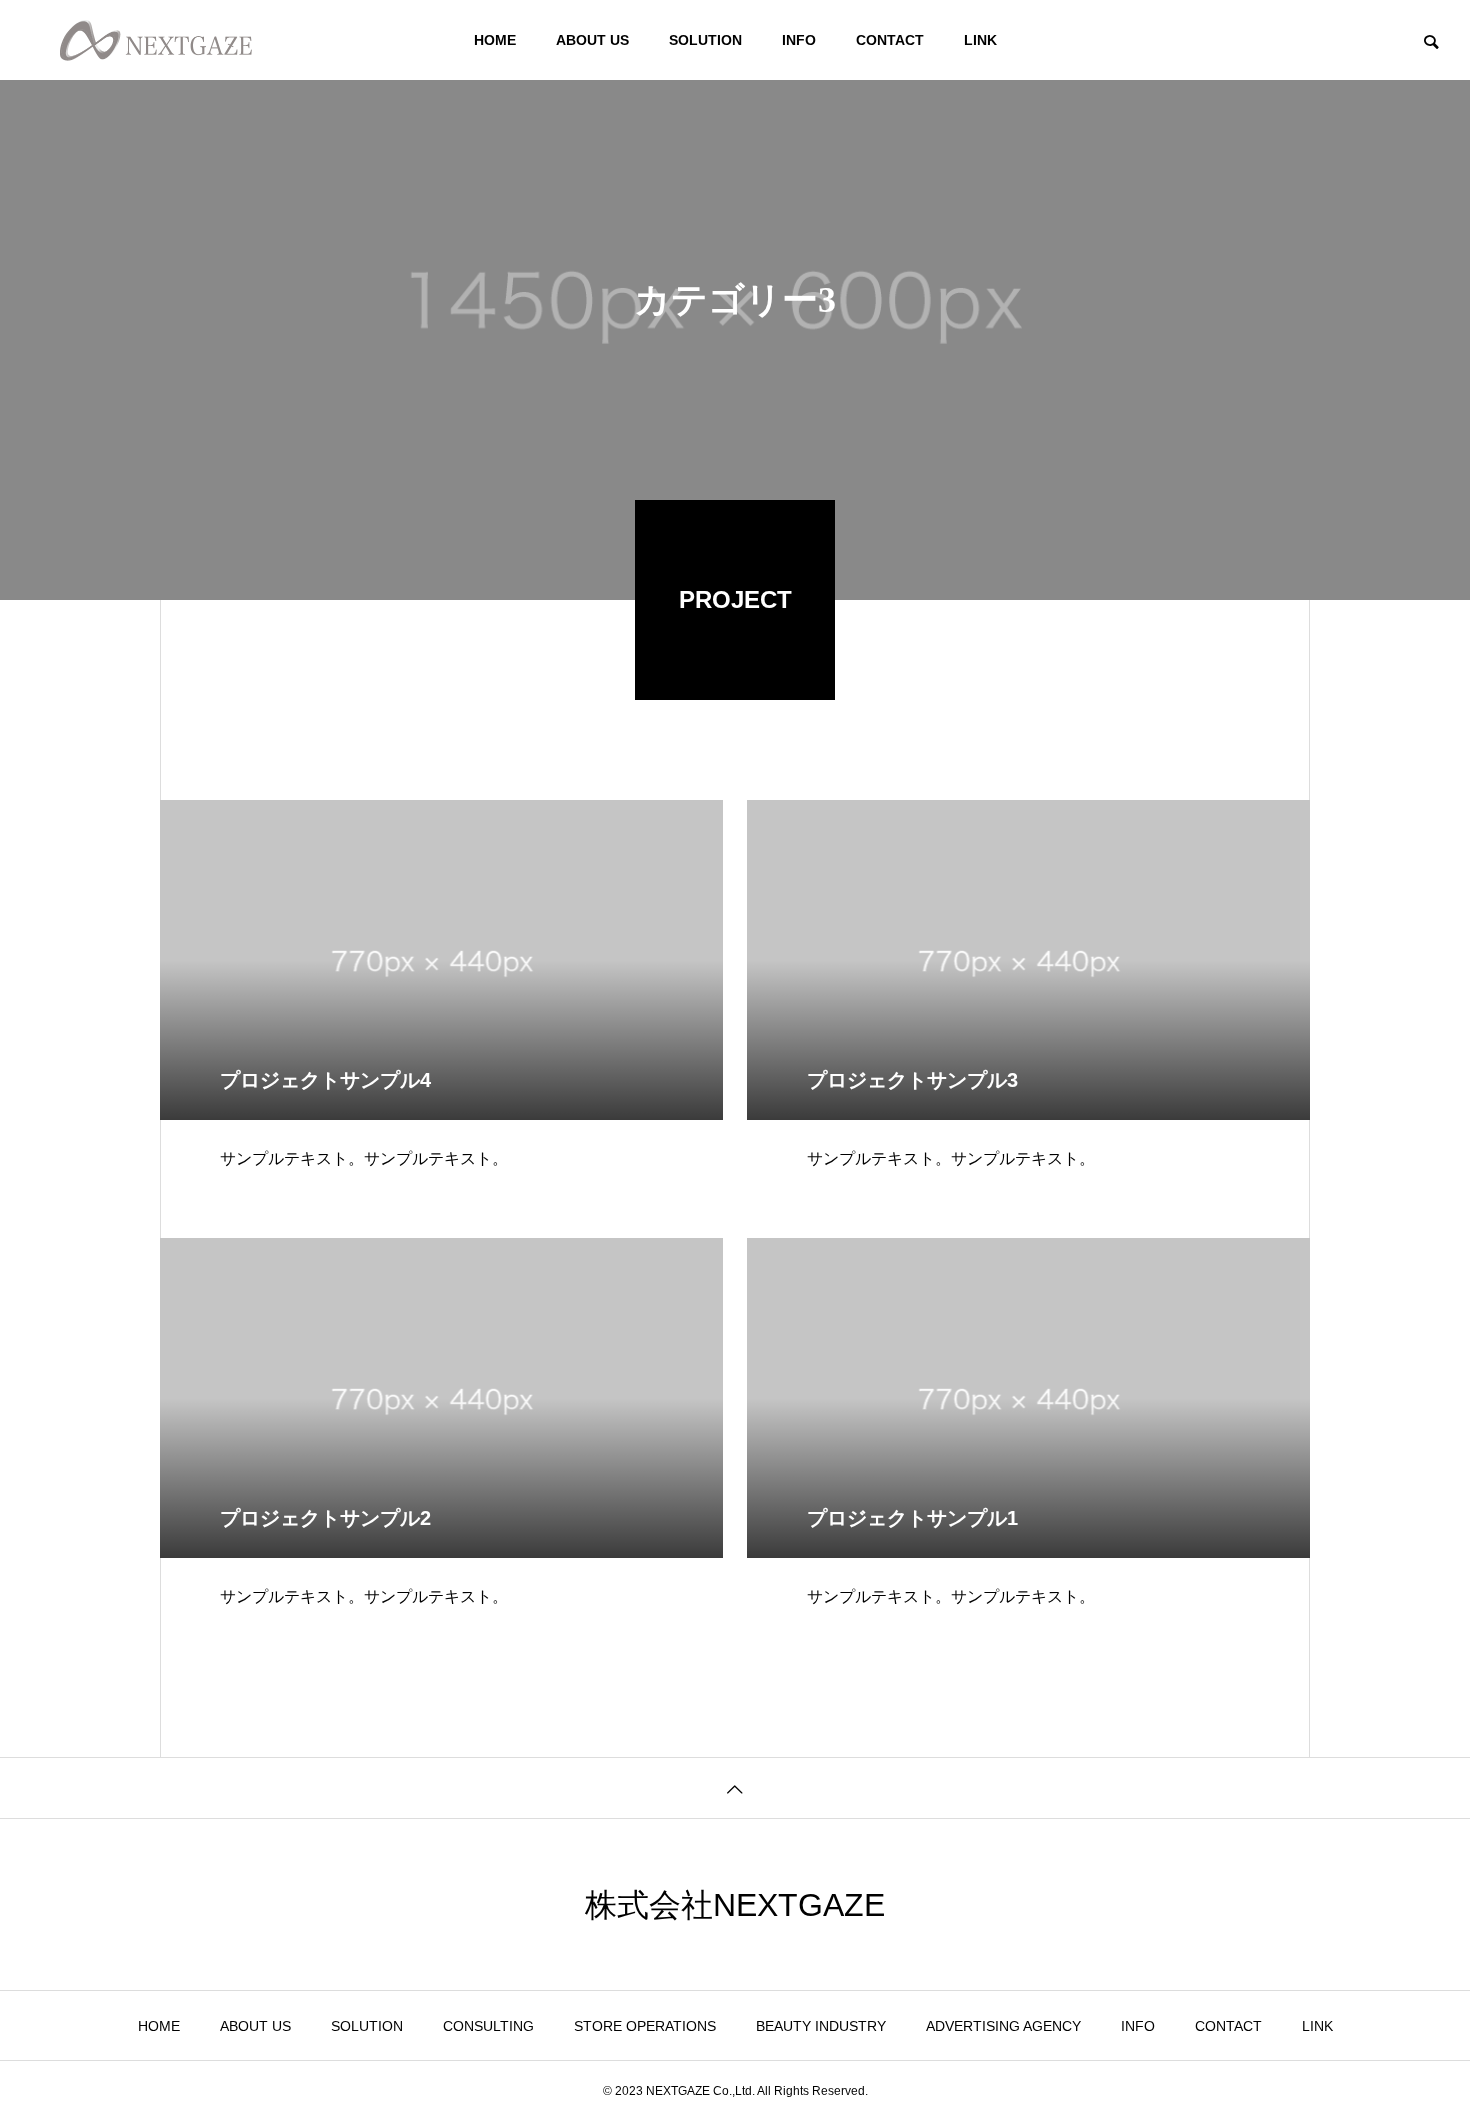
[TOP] (735, 1787)
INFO (799, 40)
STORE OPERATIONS (645, 2026)
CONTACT (890, 40)
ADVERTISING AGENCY (1003, 2026)
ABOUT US (592, 40)
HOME (495, 40)
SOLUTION (705, 40)
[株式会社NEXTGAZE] (156, 40)
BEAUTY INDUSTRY (821, 2026)
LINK (980, 40)
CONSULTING (488, 2026)
